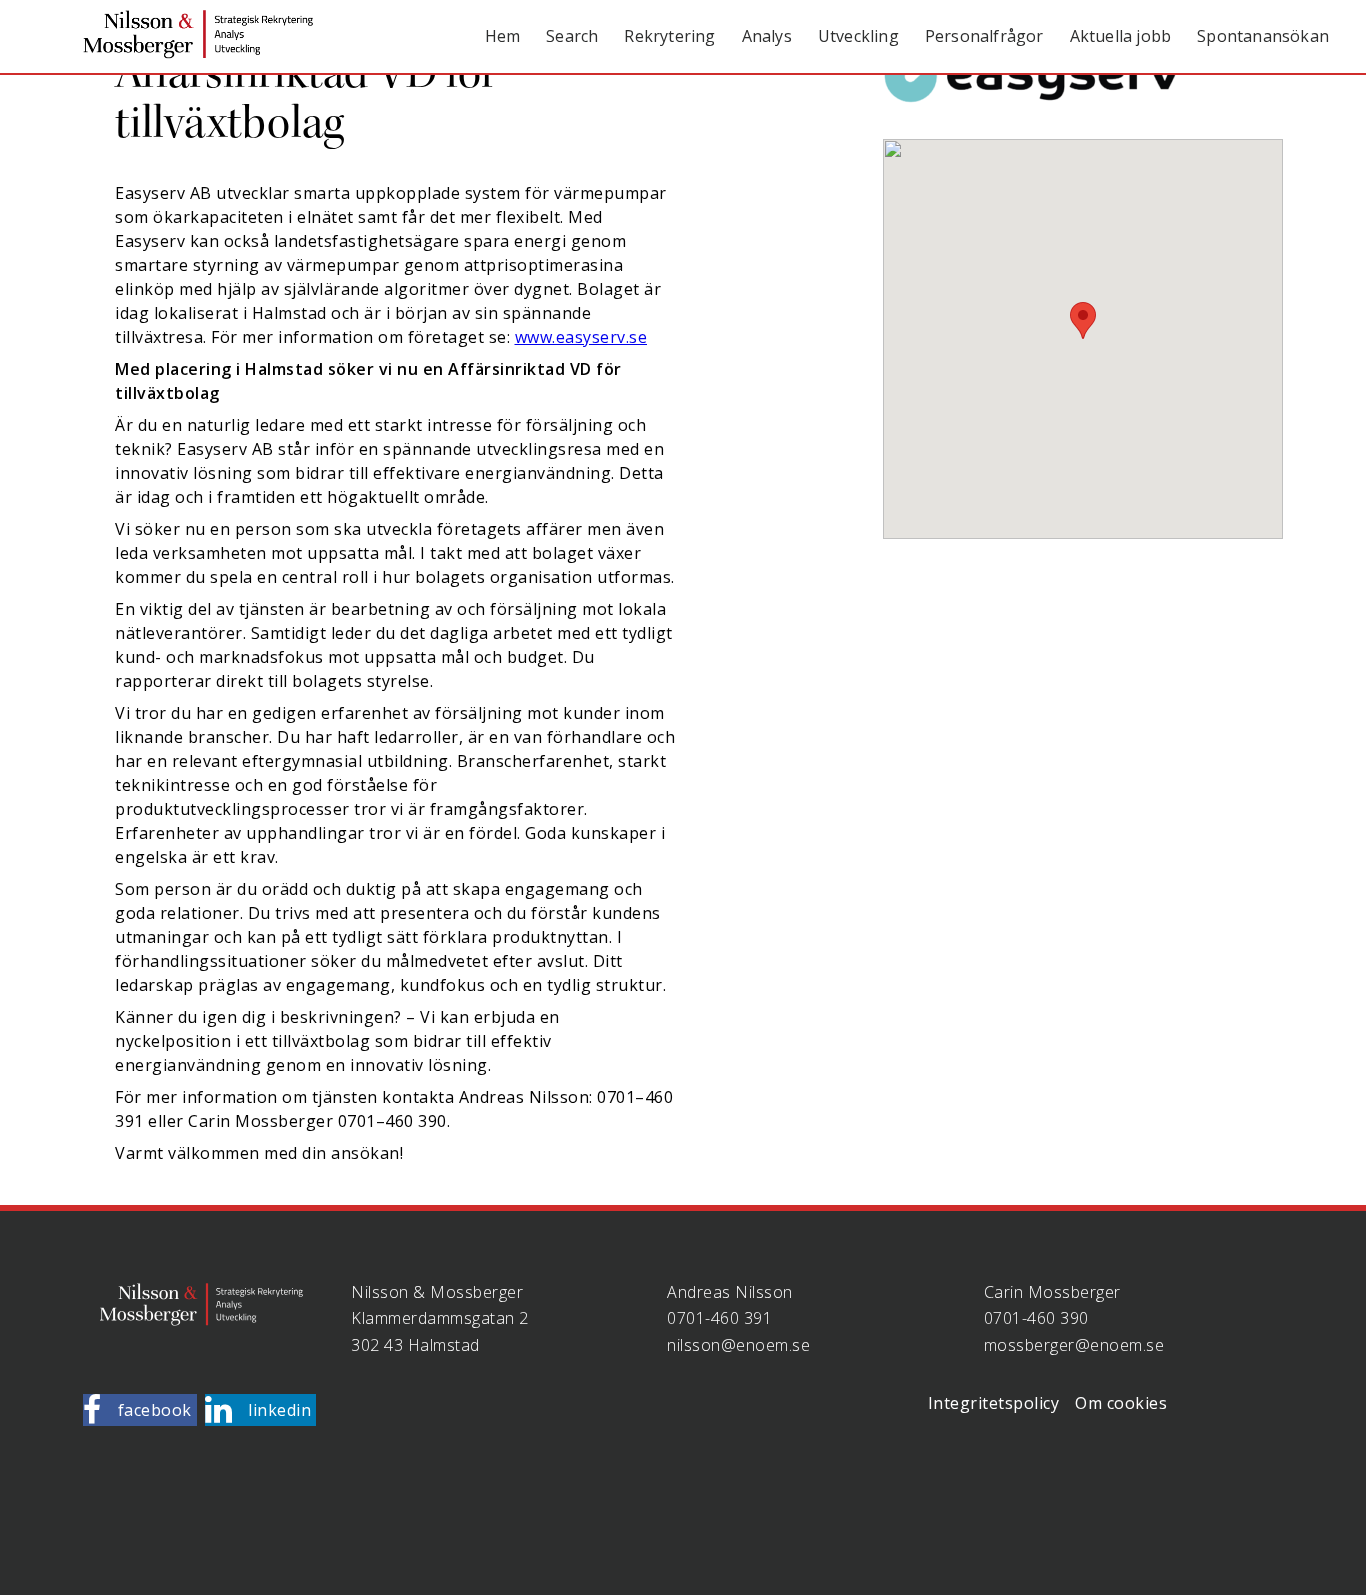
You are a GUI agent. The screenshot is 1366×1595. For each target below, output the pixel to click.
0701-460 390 (1036, 1318)
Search (572, 36)
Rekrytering (669, 36)
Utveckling (858, 36)
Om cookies (1121, 1403)
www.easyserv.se (581, 337)
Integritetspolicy (994, 1403)
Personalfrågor (984, 36)
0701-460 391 (719, 1318)
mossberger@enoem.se (1074, 1345)
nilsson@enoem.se (738, 1345)
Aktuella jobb (1121, 36)
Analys (767, 36)
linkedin (279, 1410)
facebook (155, 1410)
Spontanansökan (1263, 36)
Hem (503, 36)
